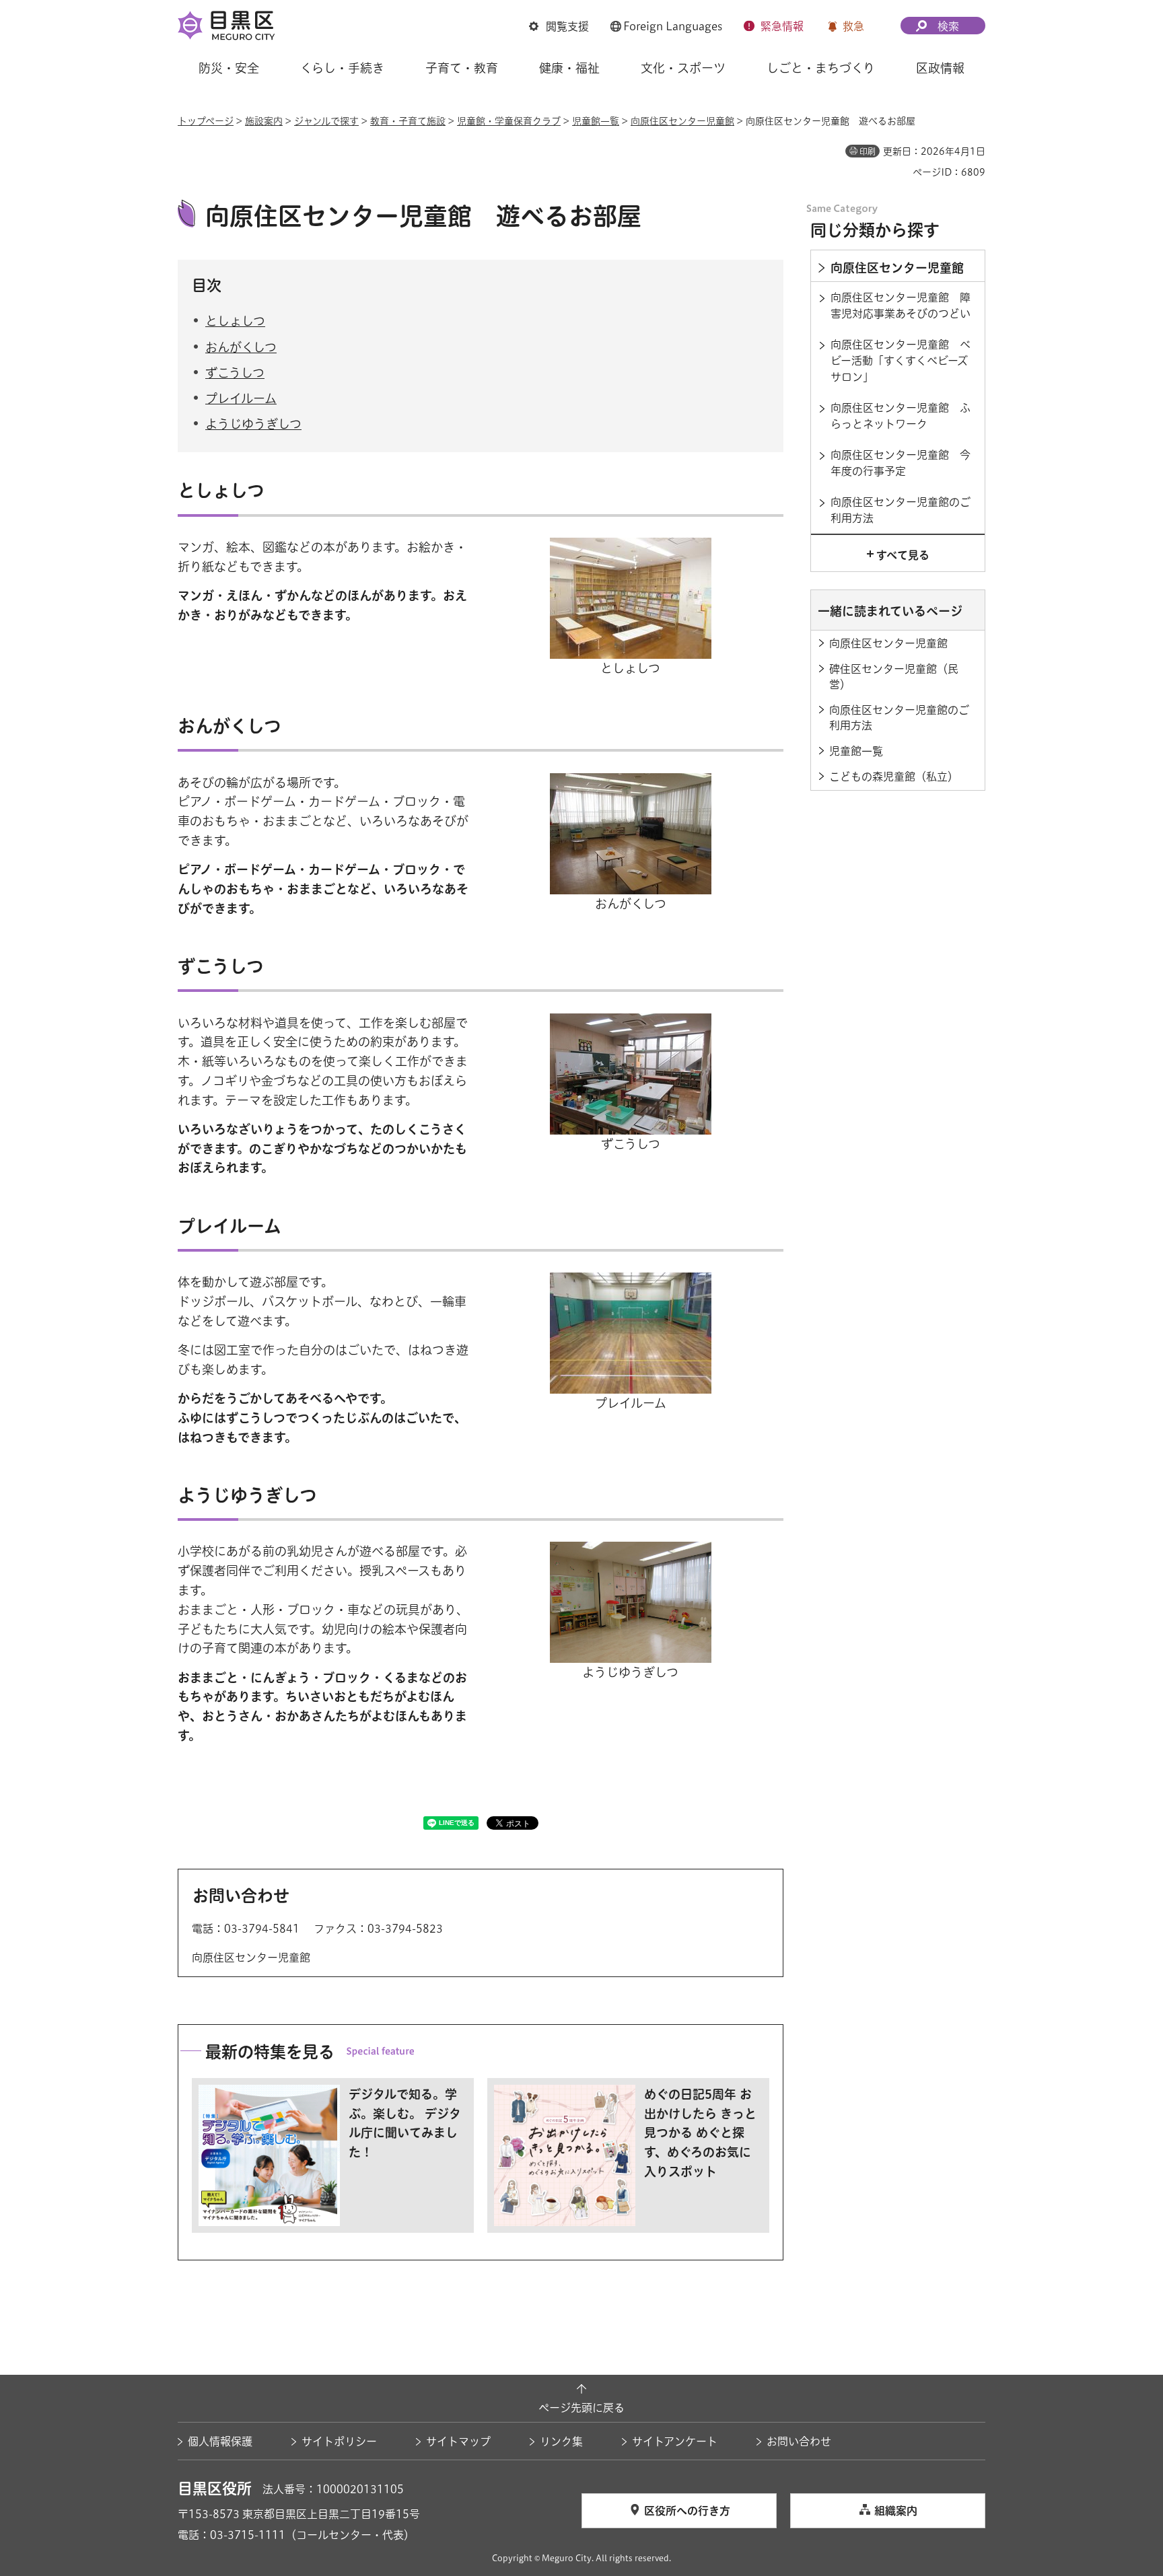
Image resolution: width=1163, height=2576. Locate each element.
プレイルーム (241, 398)
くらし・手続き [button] (342, 68)
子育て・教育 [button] (462, 68)
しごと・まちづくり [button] (821, 68)
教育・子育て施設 (408, 121)
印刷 (868, 151)
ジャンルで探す (326, 121)
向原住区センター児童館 (682, 121)
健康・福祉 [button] (569, 68)
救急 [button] (853, 26)
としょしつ (235, 321)
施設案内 (264, 121)
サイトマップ (458, 2441)
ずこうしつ (235, 373)
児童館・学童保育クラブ (509, 121)
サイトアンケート (675, 2441)
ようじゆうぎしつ (253, 424)
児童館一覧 (596, 121)
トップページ (206, 121)
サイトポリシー (339, 2441)
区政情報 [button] (940, 68)
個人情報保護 (220, 2441)
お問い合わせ (799, 2441)
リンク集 (561, 2441)
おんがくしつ (241, 347)
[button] (559, 26)
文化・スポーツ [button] (683, 68)
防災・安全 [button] (229, 68)
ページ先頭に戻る (581, 2408)
